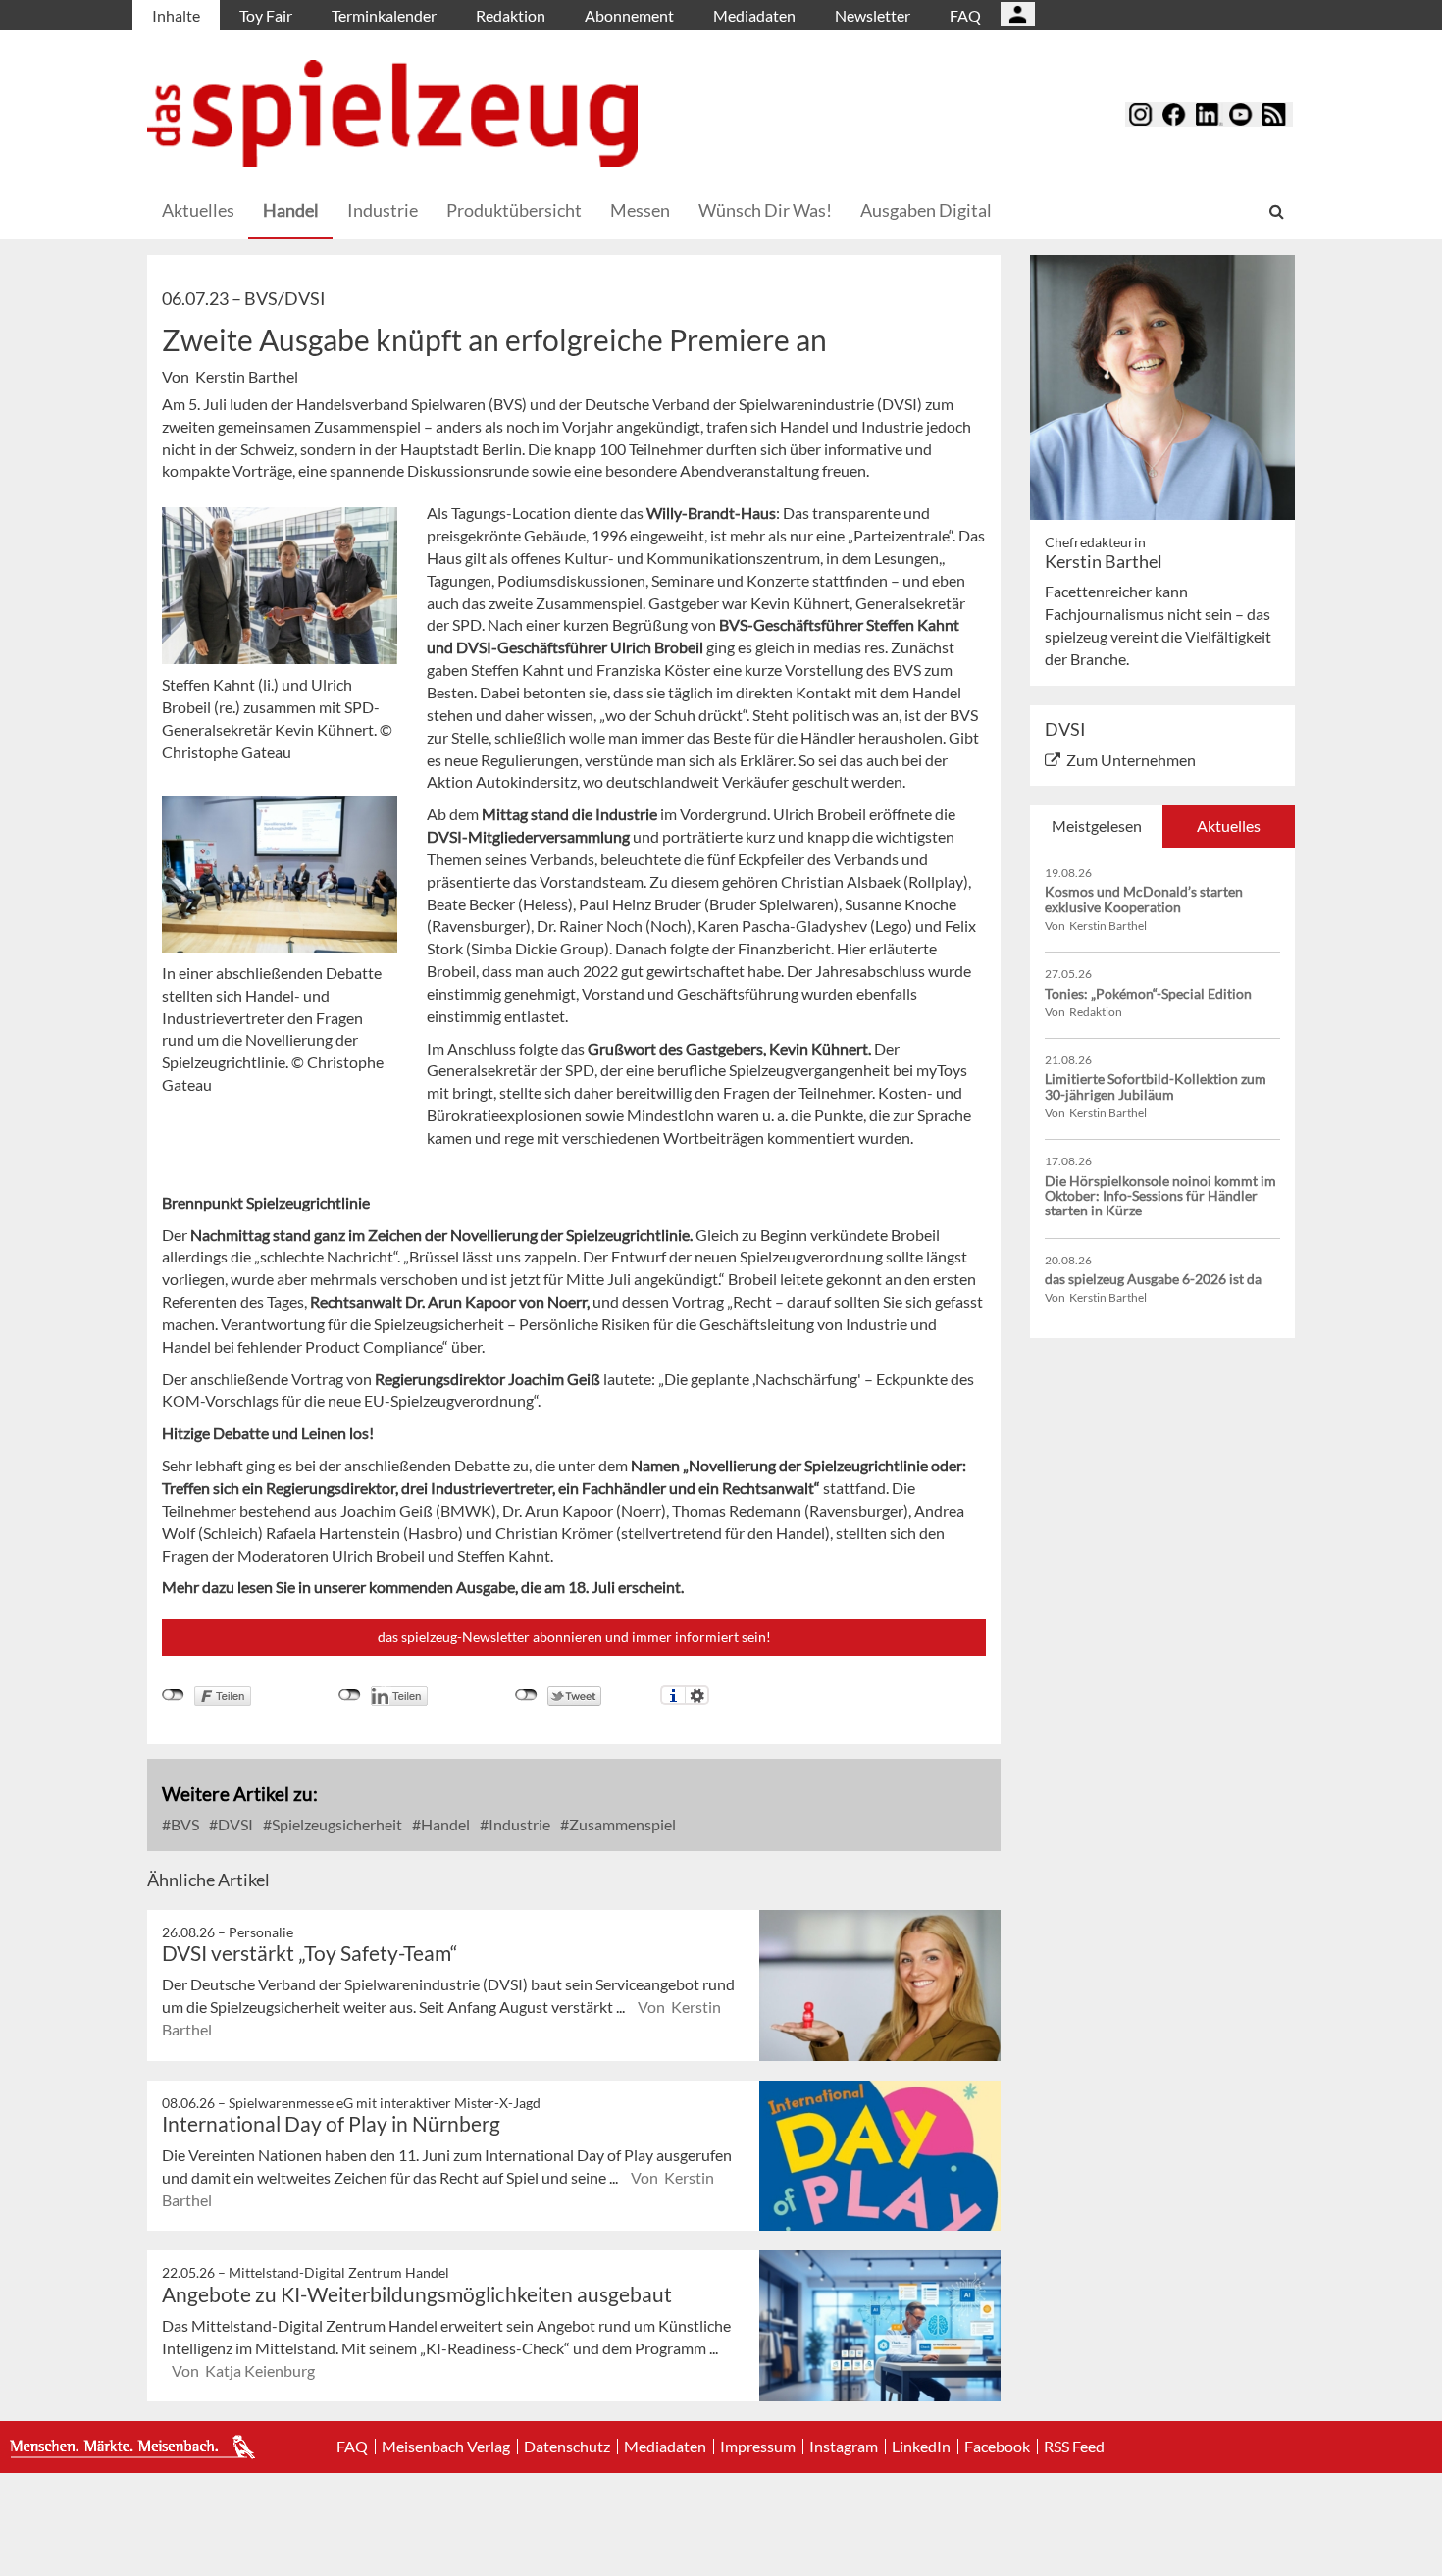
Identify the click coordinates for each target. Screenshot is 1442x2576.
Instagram (844, 2447)
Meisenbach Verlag (446, 2447)
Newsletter (873, 15)
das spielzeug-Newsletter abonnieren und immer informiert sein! (574, 1637)
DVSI (234, 1824)
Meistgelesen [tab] (1097, 825)
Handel (291, 210)
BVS (183, 1824)
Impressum (758, 2447)
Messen (640, 210)
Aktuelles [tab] (1229, 825)
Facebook (997, 2447)
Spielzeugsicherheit (335, 1824)
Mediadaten (754, 15)
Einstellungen (697, 1695)
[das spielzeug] (392, 113)
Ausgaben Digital (926, 210)
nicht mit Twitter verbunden (526, 1695)
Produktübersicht (514, 210)
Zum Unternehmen (1131, 760)
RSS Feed (1074, 2447)
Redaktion (511, 15)
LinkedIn (921, 2447)
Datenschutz (567, 2447)
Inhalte (176, 15)
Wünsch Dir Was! (765, 210)
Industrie (383, 210)
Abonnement (629, 15)
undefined (350, 1695)
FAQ (965, 15)
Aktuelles (198, 210)
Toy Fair (266, 15)
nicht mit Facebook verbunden (173, 1695)
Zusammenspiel (621, 1824)
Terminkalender (384, 15)
